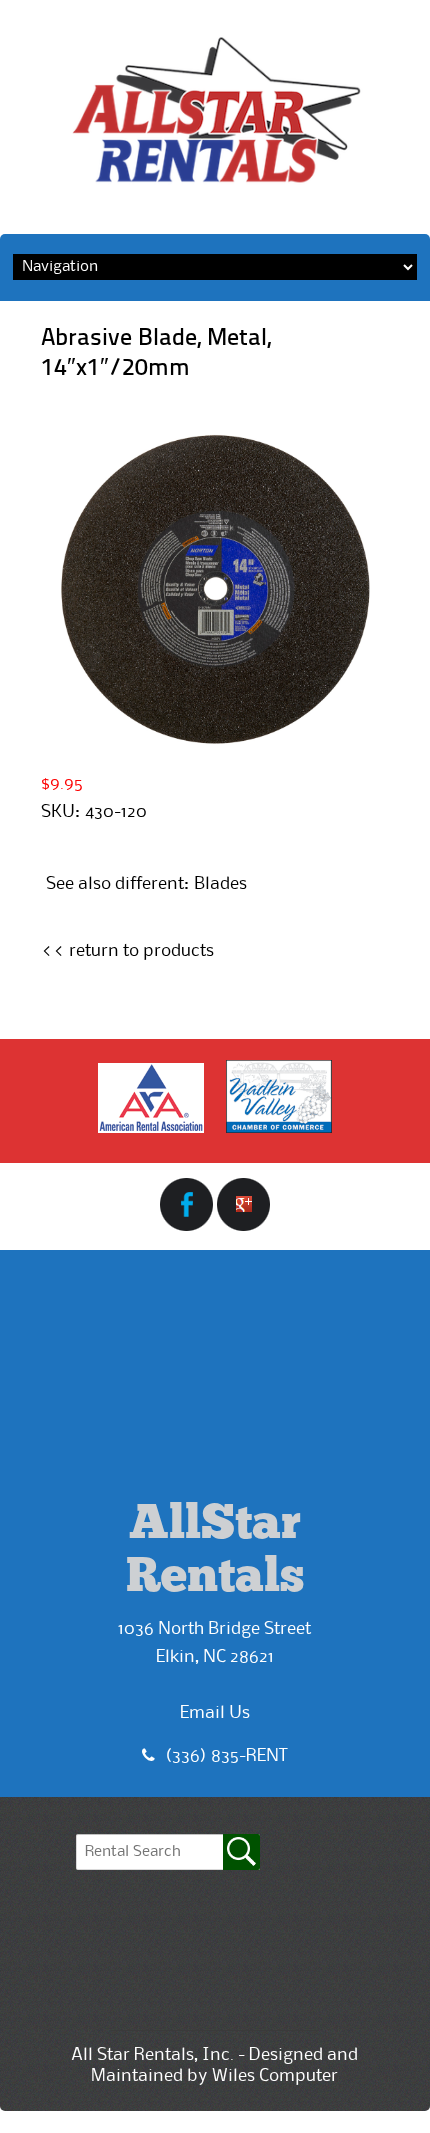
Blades (220, 884)
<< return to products (127, 951)
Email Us (215, 1713)
